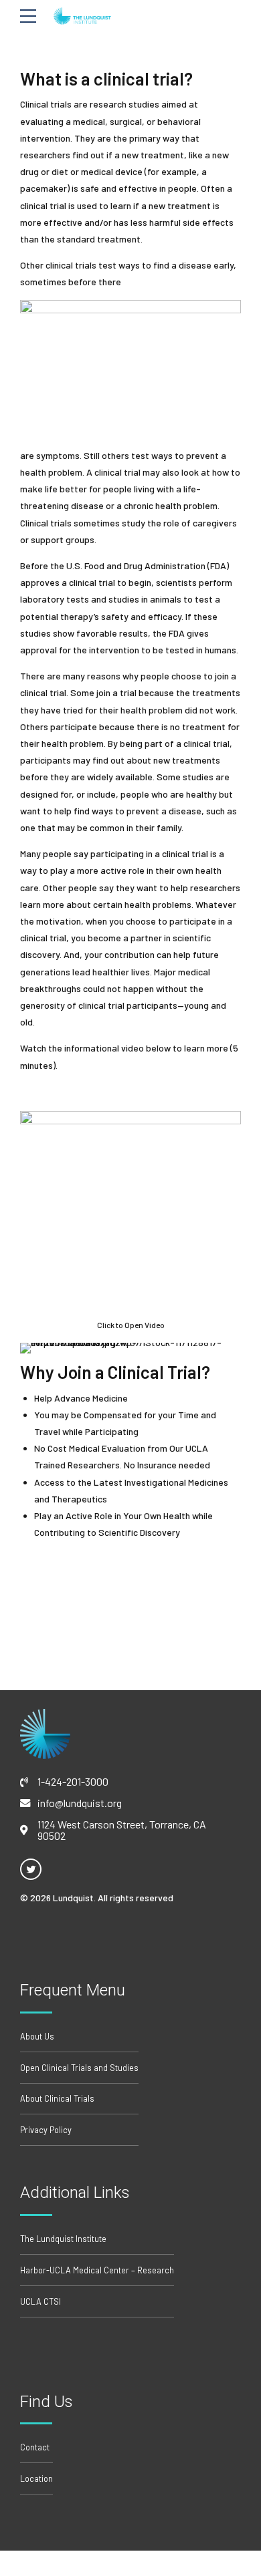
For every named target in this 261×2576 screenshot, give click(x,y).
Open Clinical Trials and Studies (79, 2068)
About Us (37, 2036)
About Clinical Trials (57, 2098)
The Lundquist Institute (63, 2239)
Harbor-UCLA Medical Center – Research (97, 2270)
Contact (35, 2447)
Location (36, 2478)
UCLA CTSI (40, 2301)
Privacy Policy (46, 2130)
